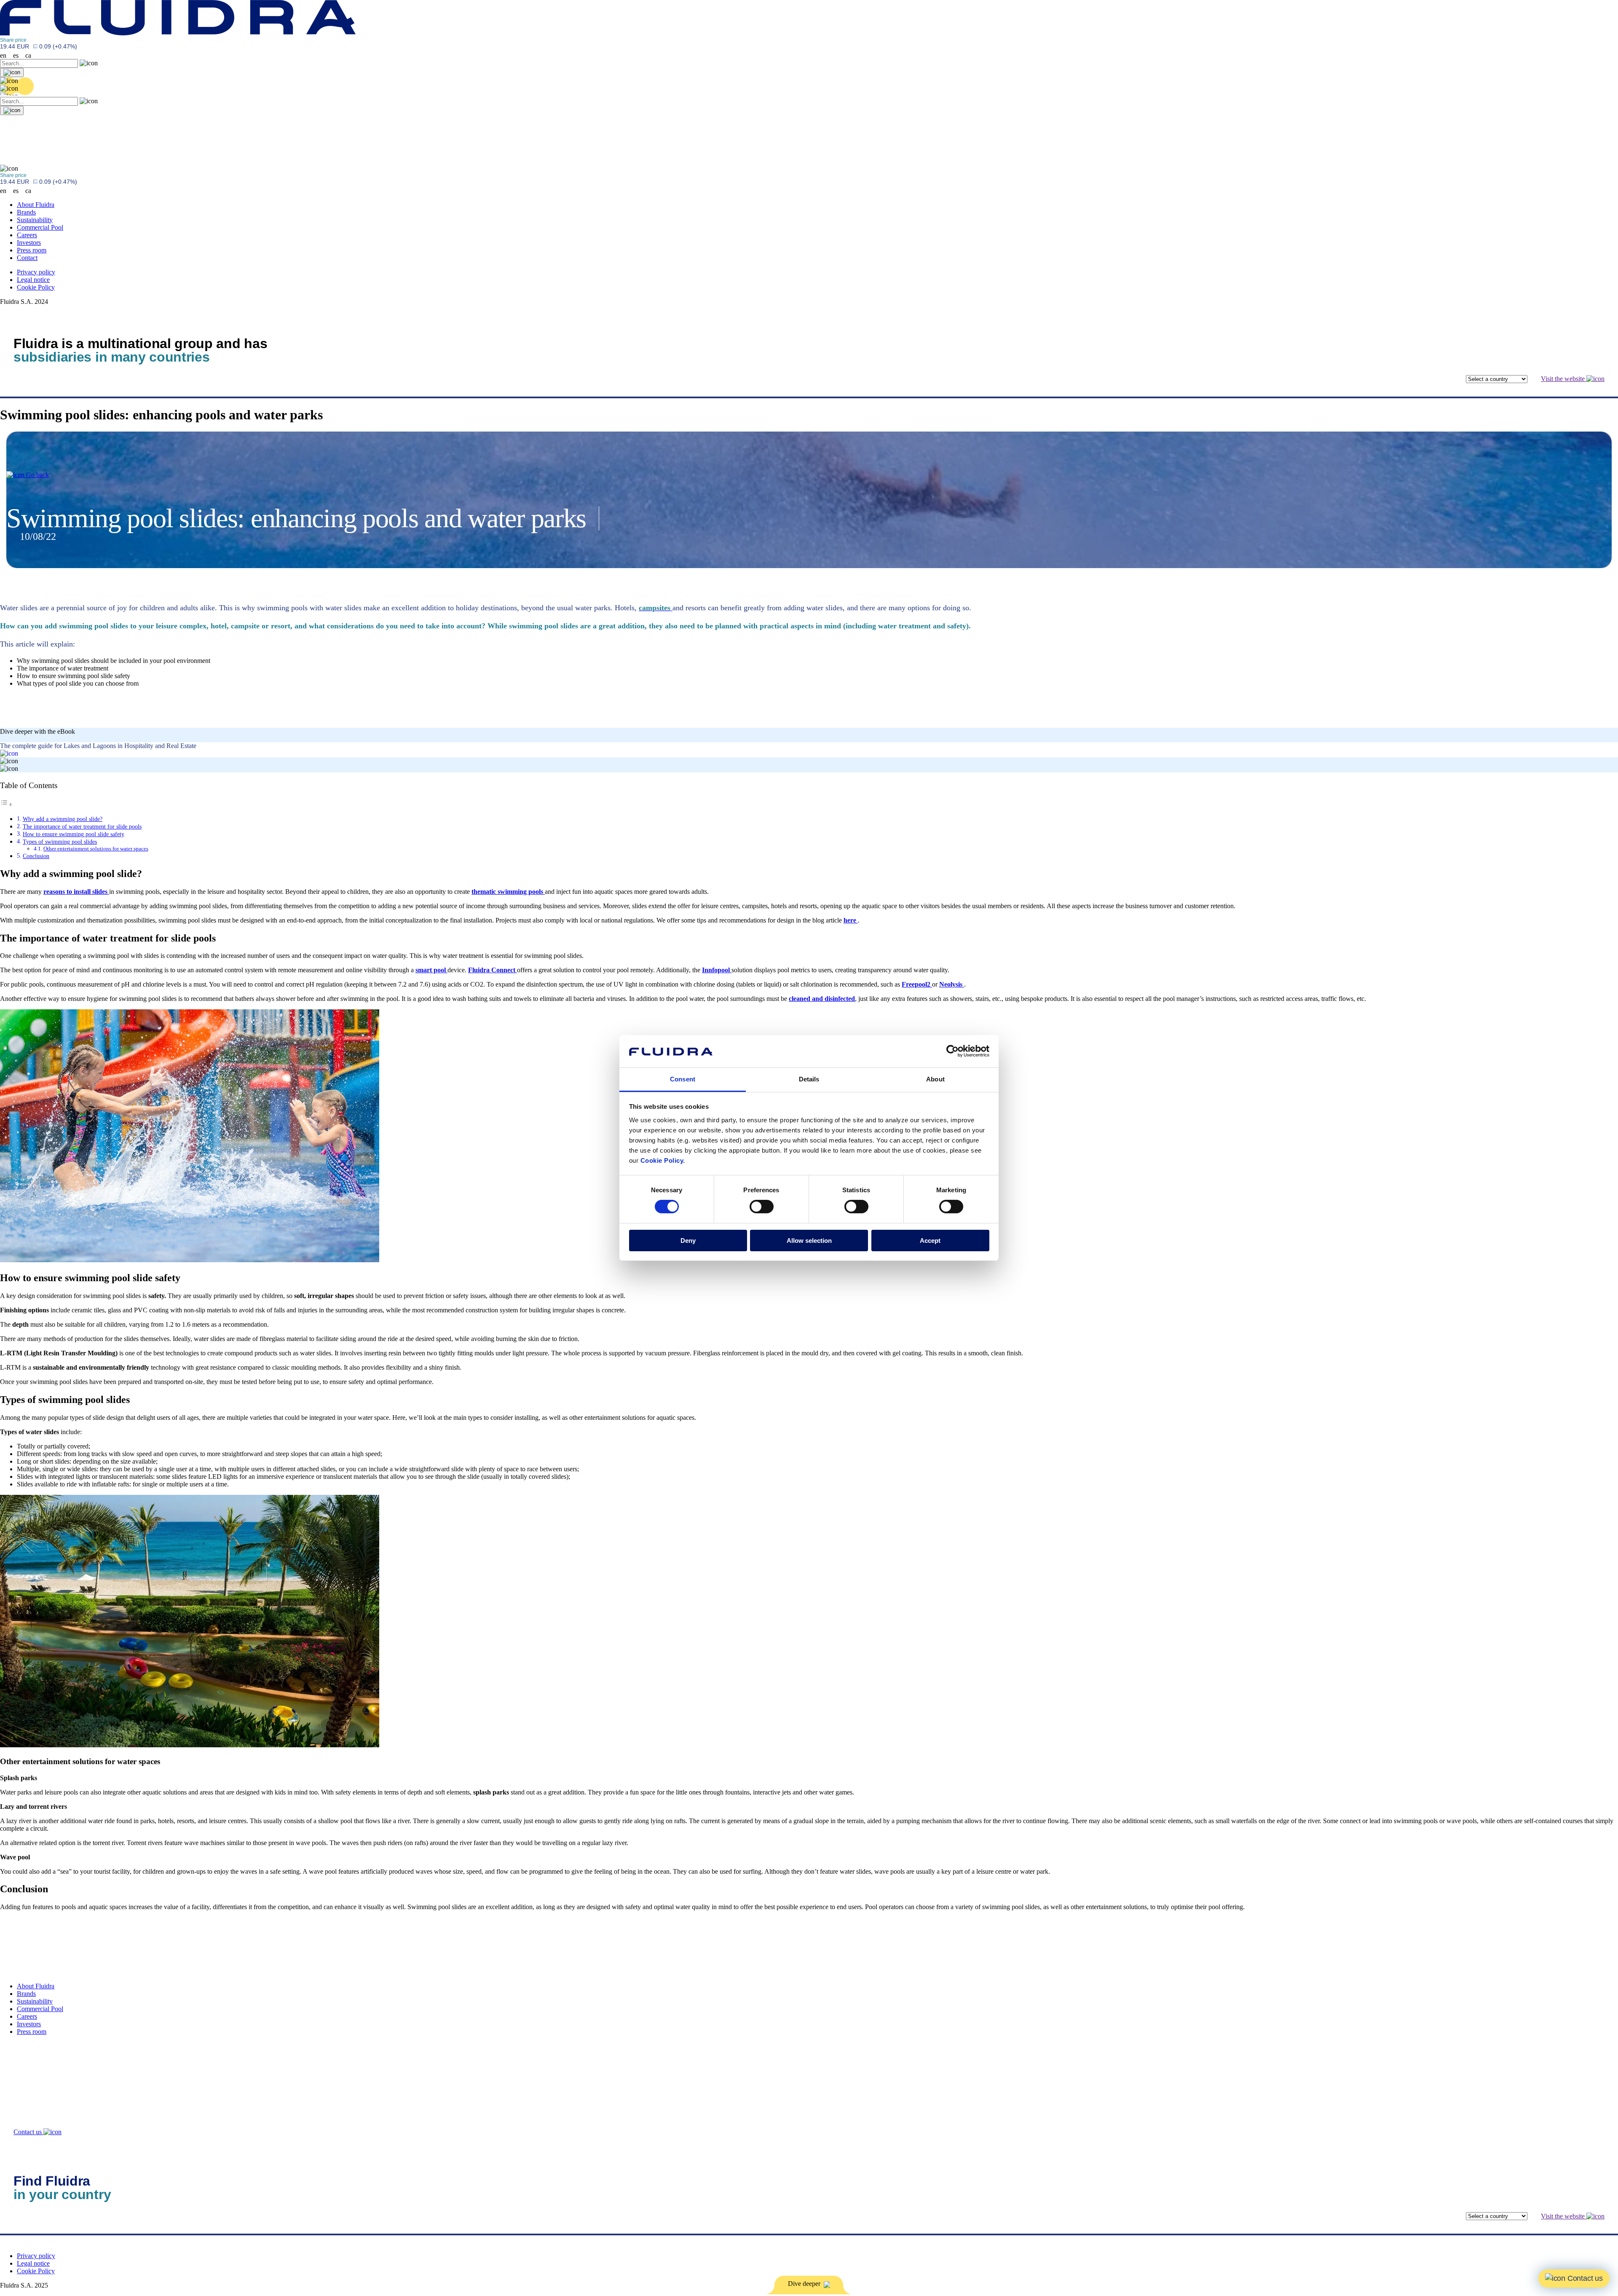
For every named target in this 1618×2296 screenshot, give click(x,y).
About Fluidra (36, 205)
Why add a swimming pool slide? (63, 819)
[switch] (762, 1207)
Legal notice (33, 280)
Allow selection (809, 1241)
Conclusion (36, 856)
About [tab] (935, 1079)
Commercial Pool (40, 227)
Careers (27, 235)
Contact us (28, 2132)
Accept (930, 1241)
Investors (29, 243)
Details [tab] (809, 1079)
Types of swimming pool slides (60, 842)
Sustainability (35, 220)
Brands (26, 212)
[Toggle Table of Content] (6, 804)
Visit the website (1564, 379)
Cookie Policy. (663, 1160)
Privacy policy (36, 272)
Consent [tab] (683, 1079)
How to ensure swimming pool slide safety (74, 834)
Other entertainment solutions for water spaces (96, 849)
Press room (32, 250)
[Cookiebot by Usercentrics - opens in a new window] (952, 1051)
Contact (27, 258)
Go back (37, 475)
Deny (688, 1241)
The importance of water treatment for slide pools (82, 826)
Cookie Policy (36, 287)
